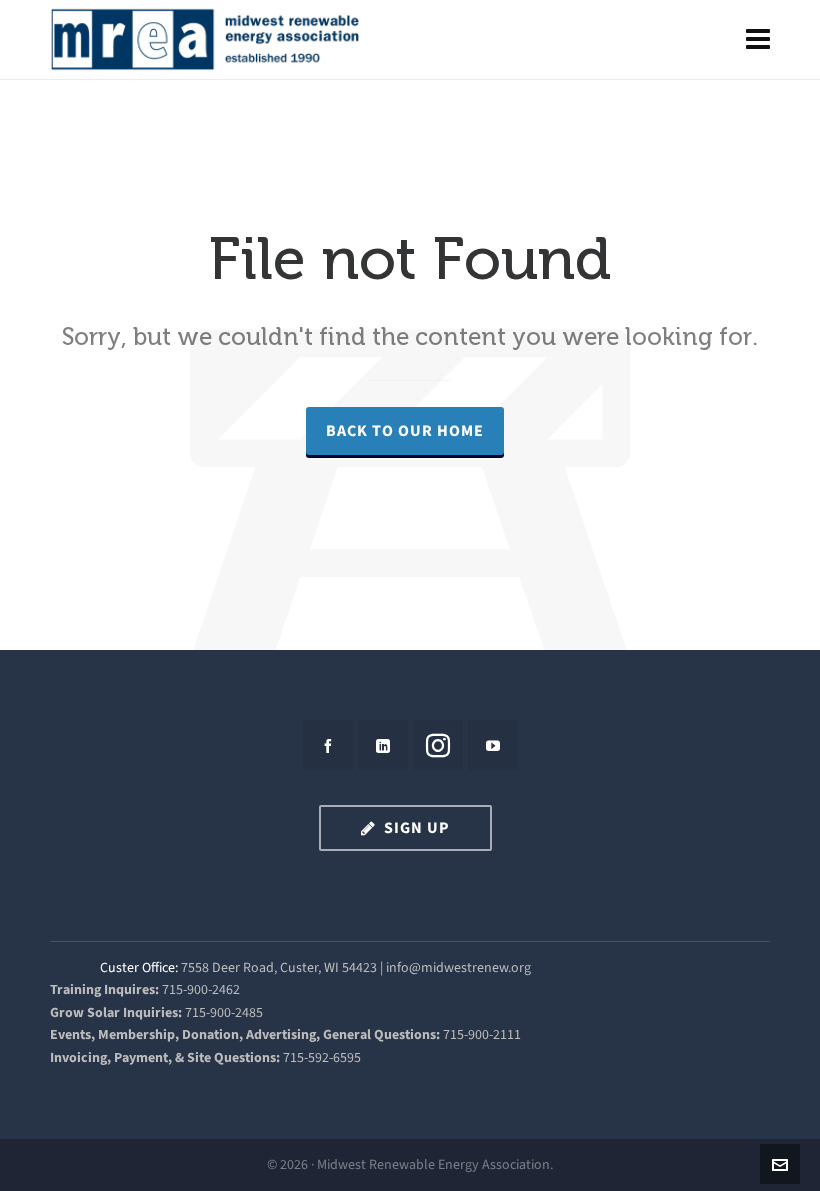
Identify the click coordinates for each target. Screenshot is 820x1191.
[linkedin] (383, 745)
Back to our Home (405, 430)
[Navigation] (758, 40)
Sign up (417, 827)
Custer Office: (139, 967)
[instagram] (438, 745)
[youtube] (493, 745)
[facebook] (328, 745)
